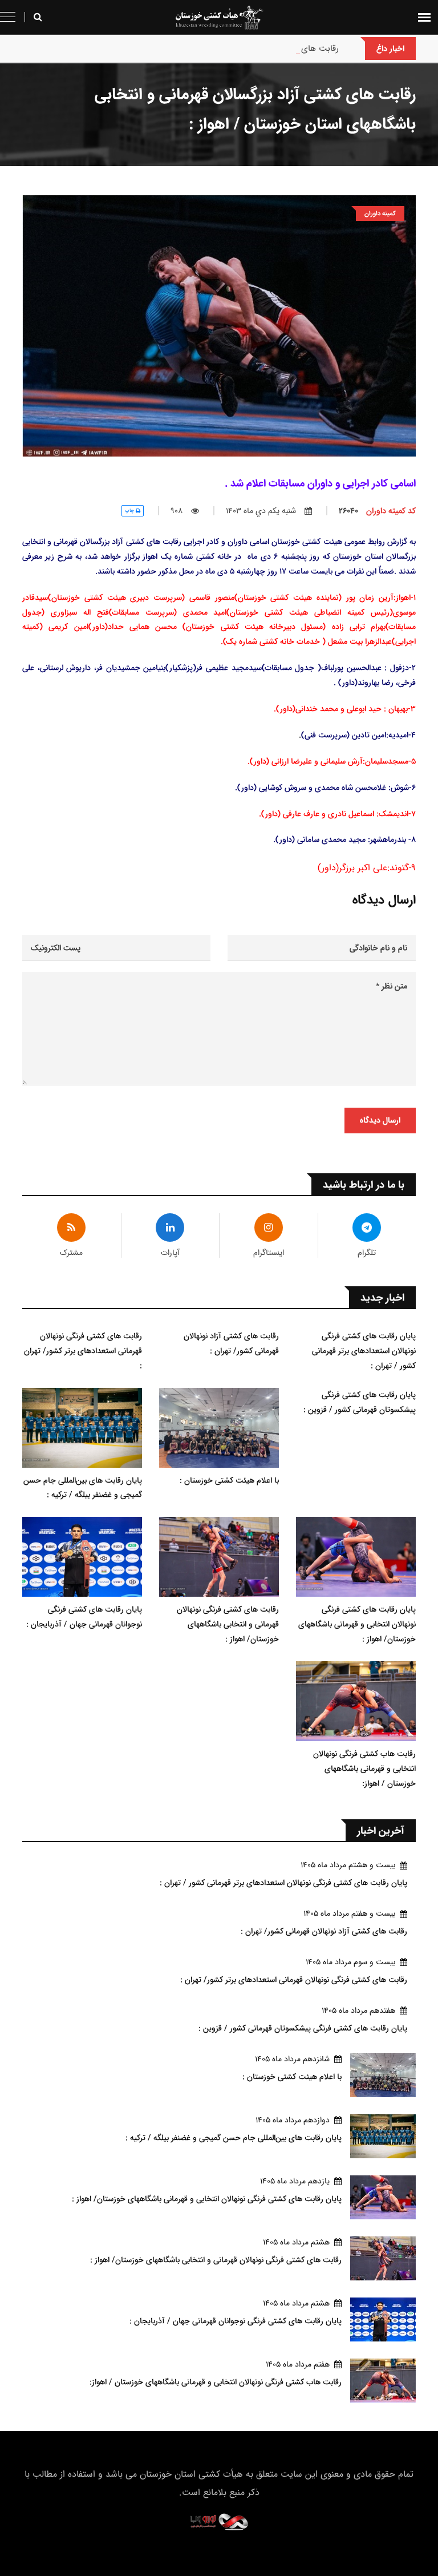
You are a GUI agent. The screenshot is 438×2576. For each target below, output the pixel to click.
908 (177, 511)
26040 (377, 511)
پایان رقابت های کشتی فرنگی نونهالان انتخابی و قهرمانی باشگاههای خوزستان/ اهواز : (357, 1624)
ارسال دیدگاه (380, 1120)
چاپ (130, 510)
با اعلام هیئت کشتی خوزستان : (229, 1480)
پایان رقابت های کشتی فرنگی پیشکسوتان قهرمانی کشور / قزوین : (360, 1402)
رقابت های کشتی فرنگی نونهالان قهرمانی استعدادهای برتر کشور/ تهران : (83, 1351)
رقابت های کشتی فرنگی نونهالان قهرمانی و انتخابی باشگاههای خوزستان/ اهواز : (228, 1624)
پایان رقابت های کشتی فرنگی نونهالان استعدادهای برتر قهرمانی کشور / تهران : (364, 1351)
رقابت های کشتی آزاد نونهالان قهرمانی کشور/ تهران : (246, 48)
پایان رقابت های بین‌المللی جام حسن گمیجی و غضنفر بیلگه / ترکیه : (83, 1488)
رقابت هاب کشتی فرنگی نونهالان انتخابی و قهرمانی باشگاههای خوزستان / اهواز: (364, 1769)
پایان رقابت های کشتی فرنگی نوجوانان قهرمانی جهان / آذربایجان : (84, 1617)
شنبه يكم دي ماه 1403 (261, 511)
